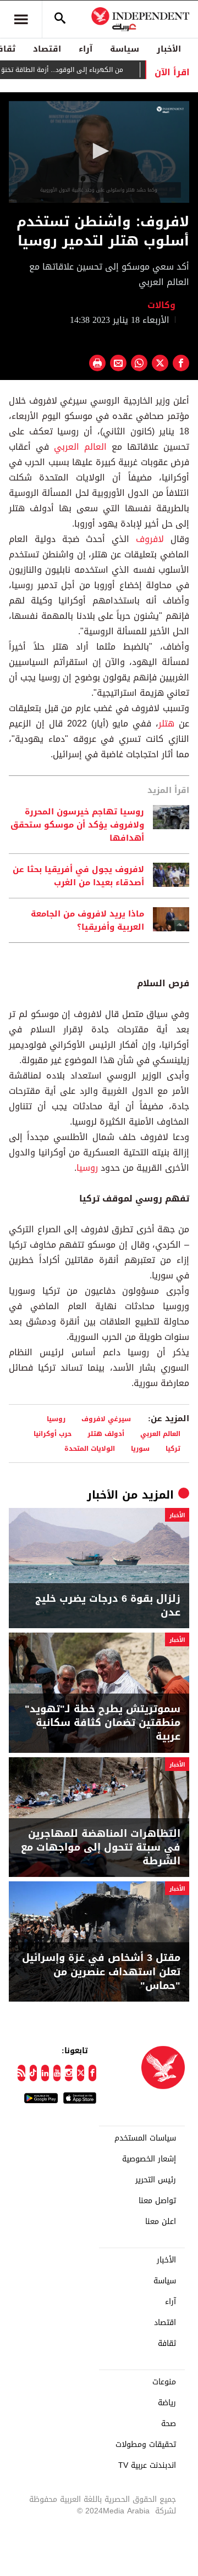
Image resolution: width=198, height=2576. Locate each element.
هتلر (166, 723)
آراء (86, 49)
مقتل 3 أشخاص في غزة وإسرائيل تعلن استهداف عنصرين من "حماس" (101, 1972)
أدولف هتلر (106, 1434)
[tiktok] (34, 2073)
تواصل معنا (157, 2201)
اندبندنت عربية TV (147, 2466)
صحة (169, 2424)
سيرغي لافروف (106, 1419)
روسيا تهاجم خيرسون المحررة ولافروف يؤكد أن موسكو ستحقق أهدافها (77, 825)
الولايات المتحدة (90, 1448)
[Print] (97, 363)
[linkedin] (45, 2073)
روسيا (87, 1168)
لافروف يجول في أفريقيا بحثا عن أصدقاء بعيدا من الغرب (78, 876)
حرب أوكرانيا (53, 1434)
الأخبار (169, 49)
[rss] (21, 2073)
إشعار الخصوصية (149, 2159)
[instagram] (69, 2073)
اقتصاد (47, 49)
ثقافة (167, 2344)
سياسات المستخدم (145, 2138)
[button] (99, 151)
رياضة (167, 2403)
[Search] (60, 19)
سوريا (140, 1448)
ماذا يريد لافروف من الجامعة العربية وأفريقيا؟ (87, 920)
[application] (99, 152)
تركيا (173, 1448)
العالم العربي (80, 447)
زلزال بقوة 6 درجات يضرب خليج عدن (108, 1606)
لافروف (147, 539)
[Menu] (21, 19)
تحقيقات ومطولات (146, 2445)
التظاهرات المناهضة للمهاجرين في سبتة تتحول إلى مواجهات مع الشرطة (101, 1848)
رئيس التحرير (156, 2180)
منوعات (164, 2382)
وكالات (163, 305)
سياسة (125, 49)
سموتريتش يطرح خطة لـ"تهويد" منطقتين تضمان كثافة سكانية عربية (103, 1723)
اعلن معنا (161, 2222)
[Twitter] (81, 2073)
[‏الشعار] (170, 110)
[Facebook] (92, 2073)
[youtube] (57, 2073)
